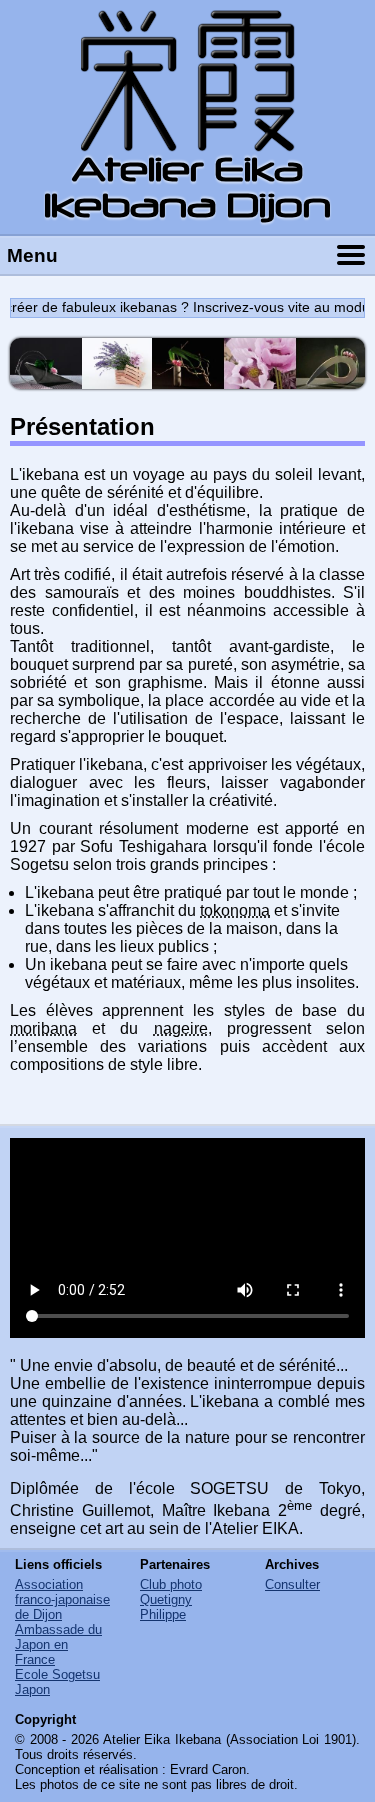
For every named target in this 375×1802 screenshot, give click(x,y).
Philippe (163, 1614)
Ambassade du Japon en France (58, 1644)
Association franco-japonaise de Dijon (62, 1599)
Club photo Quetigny (171, 1592)
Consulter (292, 1584)
